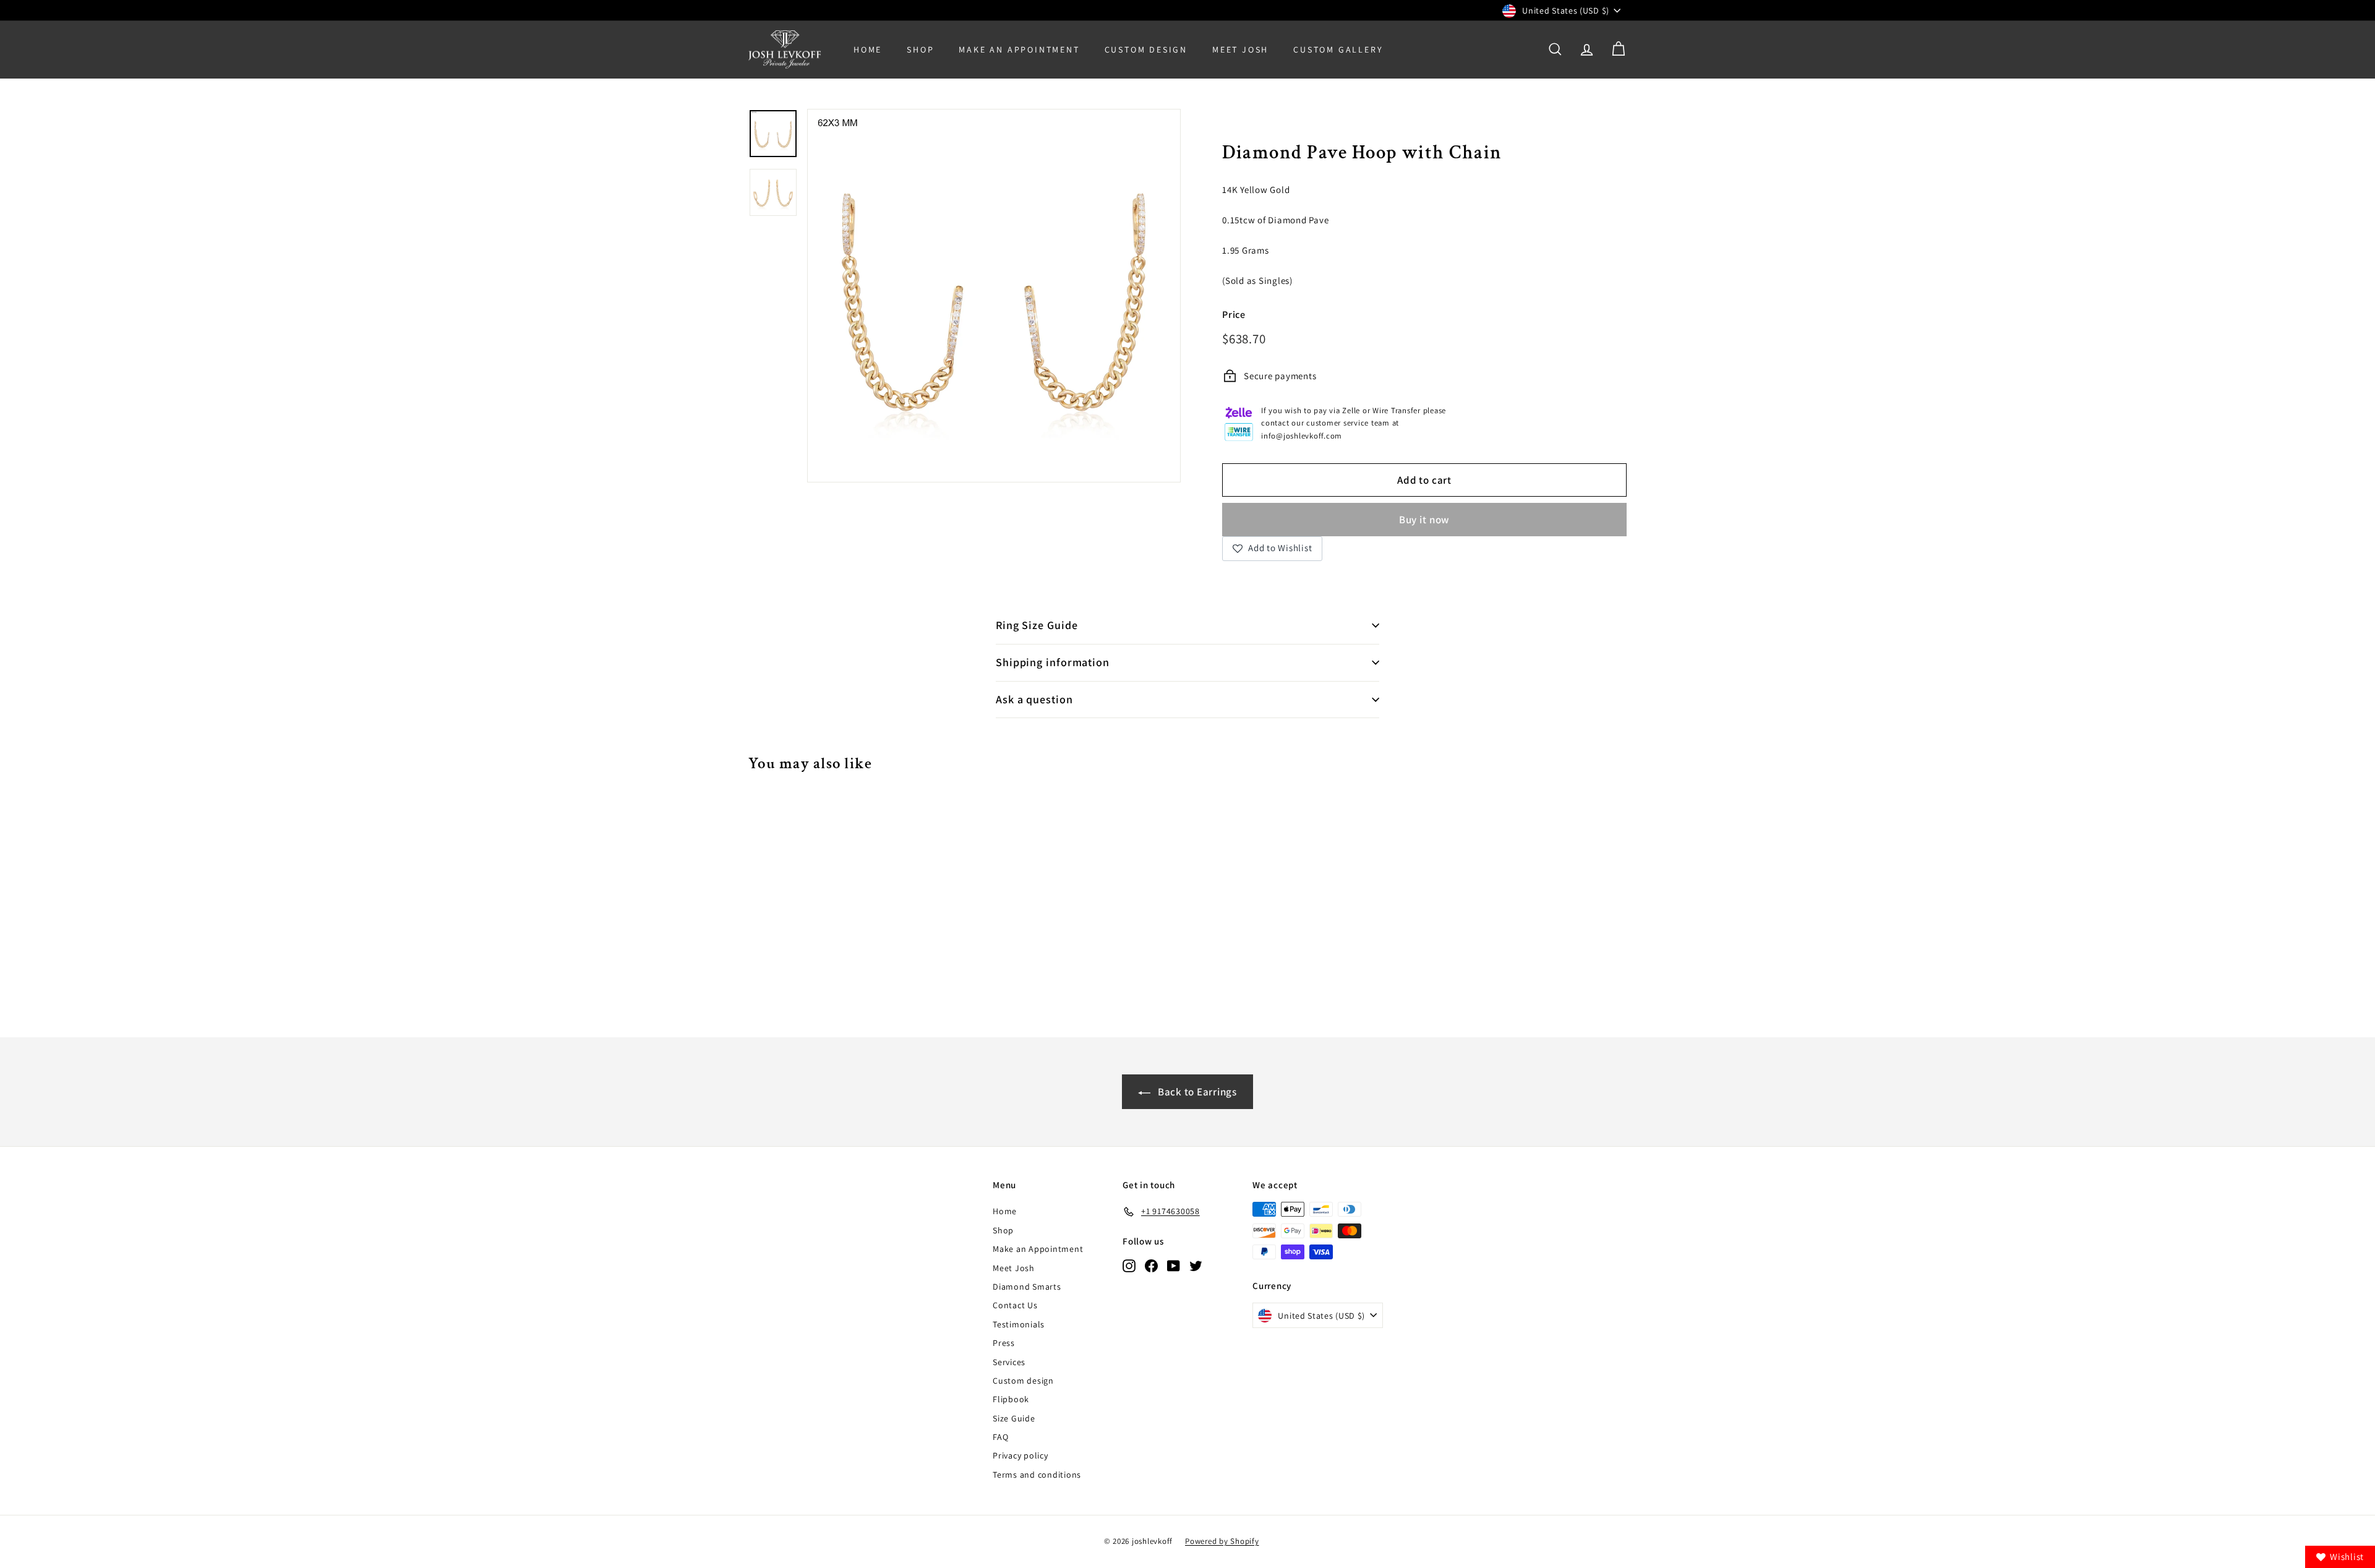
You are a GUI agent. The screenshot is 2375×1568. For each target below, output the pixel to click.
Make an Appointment (1038, 1249)
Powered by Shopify (1222, 1541)
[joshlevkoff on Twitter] (1196, 1265)
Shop (920, 49)
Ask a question (1034, 699)
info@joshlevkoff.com (1302, 436)
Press (1004, 1343)
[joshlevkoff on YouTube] (1174, 1265)
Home (868, 49)
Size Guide (1014, 1418)
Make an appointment (1019, 49)
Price (1234, 315)
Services (1009, 1362)
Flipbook (1011, 1399)
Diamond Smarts (1027, 1287)
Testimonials (1019, 1324)
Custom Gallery (1338, 49)
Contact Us (1015, 1305)
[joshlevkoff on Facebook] (1151, 1265)
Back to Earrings (1196, 1092)
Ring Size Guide (1037, 625)
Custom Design (1146, 49)
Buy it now (1425, 520)
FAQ (1000, 1437)
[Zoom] (994, 296)
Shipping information (1053, 662)
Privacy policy (1021, 1455)
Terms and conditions (1037, 1475)
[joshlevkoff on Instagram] (1129, 1265)
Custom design (1023, 1381)
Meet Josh (1240, 49)
